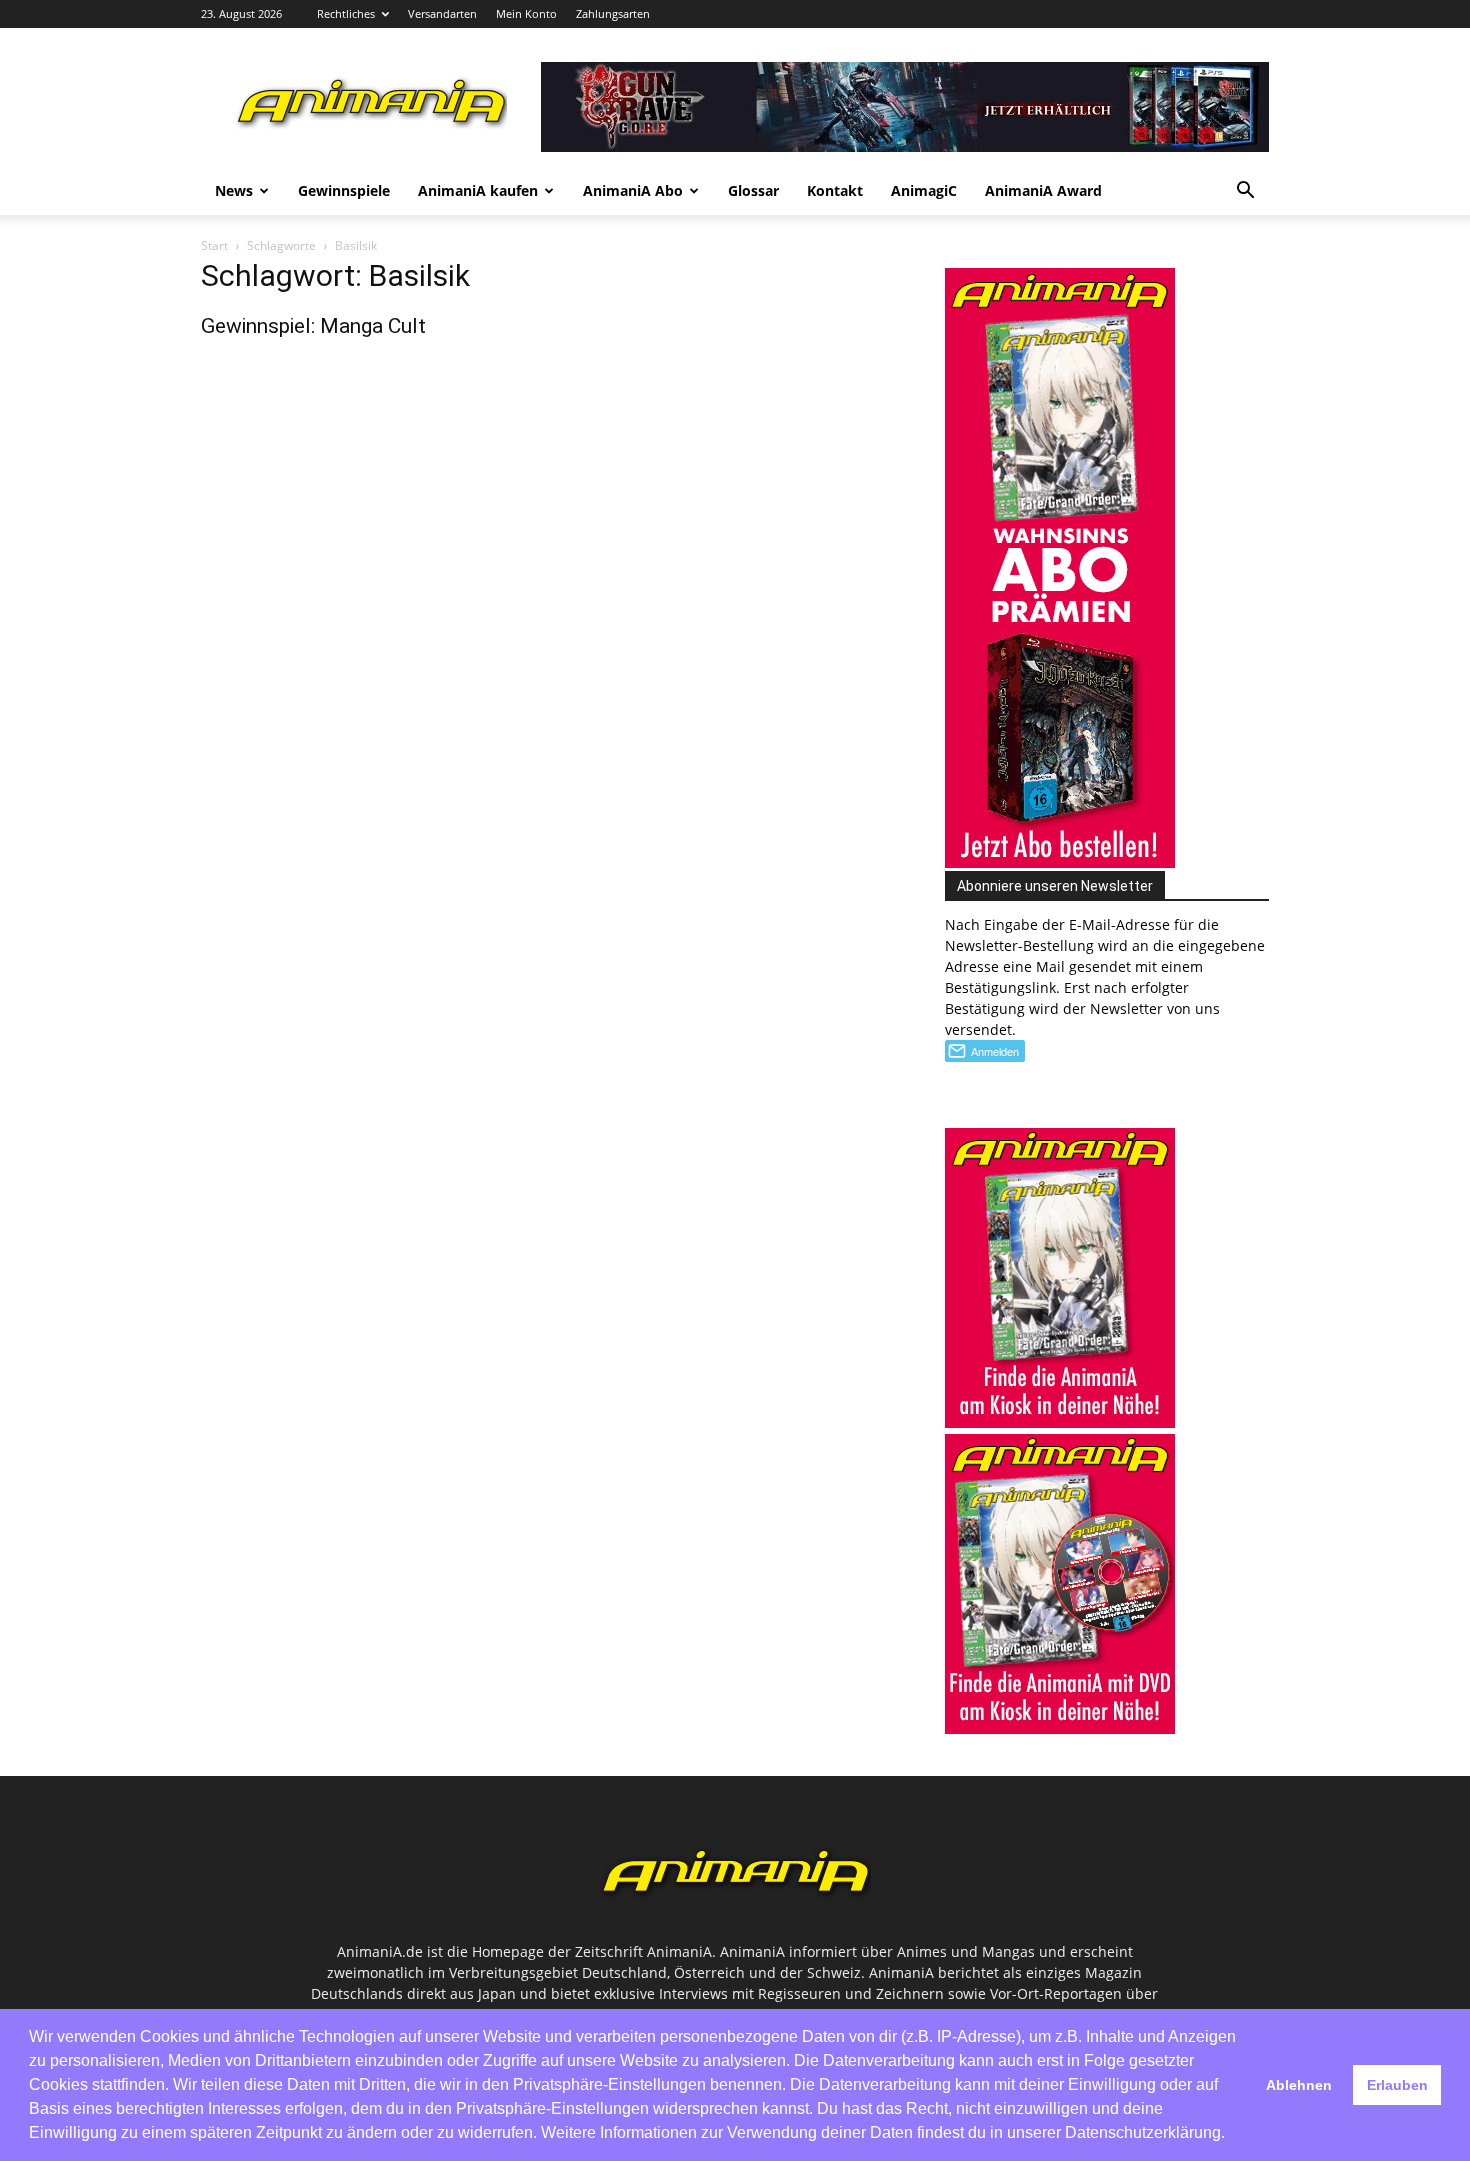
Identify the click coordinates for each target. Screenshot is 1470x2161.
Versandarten (442, 13)
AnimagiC (924, 190)
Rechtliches (346, 13)
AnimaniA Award (1043, 190)
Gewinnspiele (344, 190)
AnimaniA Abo (633, 190)
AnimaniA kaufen (478, 190)
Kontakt (835, 190)
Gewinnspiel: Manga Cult (313, 326)
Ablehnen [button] (1299, 2085)
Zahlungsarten (613, 13)
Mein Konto (526, 13)
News (234, 190)
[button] (1245, 192)
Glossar (753, 190)
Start (214, 245)
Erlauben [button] (1397, 2085)
